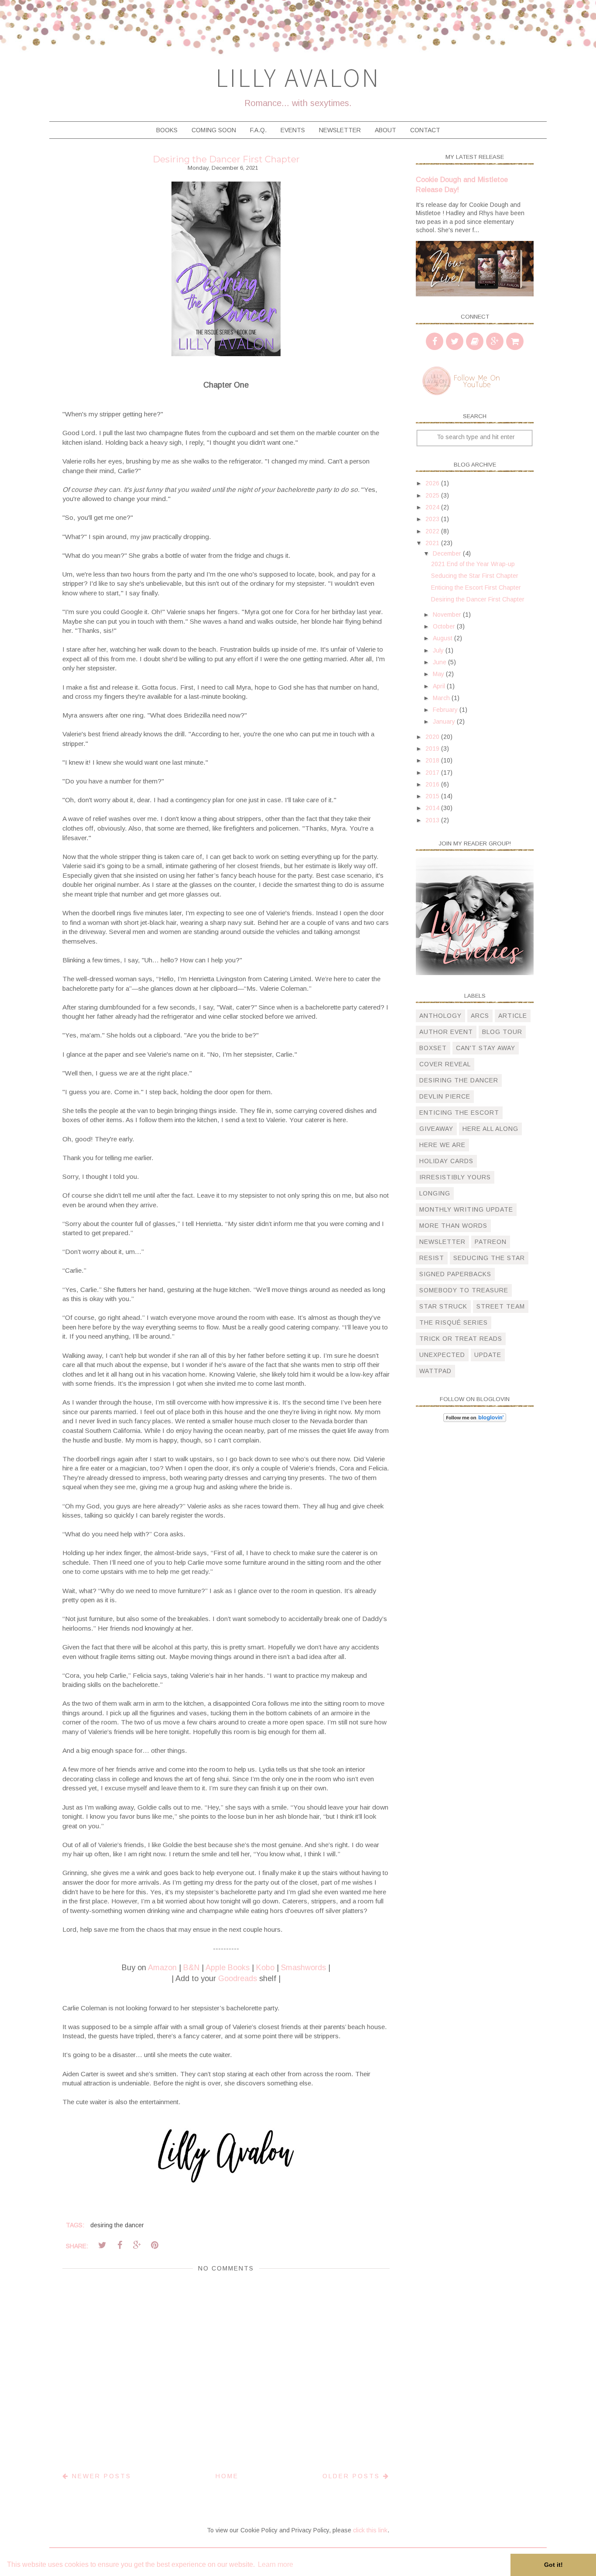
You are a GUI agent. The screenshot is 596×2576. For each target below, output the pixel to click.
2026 (433, 483)
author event (446, 1032)
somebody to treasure (464, 1290)
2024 (433, 507)
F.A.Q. (258, 130)
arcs (480, 1016)
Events (293, 130)
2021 (433, 543)
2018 (433, 760)
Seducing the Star (489, 1258)
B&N (191, 1968)
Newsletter (340, 130)
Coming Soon (214, 130)
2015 (433, 796)
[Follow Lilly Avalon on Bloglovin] (475, 1420)
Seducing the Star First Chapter (475, 576)
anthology (440, 1016)
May (439, 674)
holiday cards (446, 1161)
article (513, 1016)
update (488, 1355)
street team (501, 1306)
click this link (370, 2530)
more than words (453, 1226)
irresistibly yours (455, 1177)
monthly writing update (466, 1209)
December (448, 553)
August (444, 638)
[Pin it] (154, 2245)
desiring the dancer (117, 2225)
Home (227, 2476)
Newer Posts (100, 2476)
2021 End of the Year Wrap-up (473, 564)
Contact (425, 130)
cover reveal (445, 1064)
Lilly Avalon (298, 77)
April (440, 686)
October (445, 626)
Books (167, 130)
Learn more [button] (276, 2564)
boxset (433, 1048)
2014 (433, 808)
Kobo (265, 1968)
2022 (433, 531)
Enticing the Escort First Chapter (476, 587)
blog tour (502, 1032)
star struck (443, 1306)
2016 (433, 784)
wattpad (435, 1371)
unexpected (442, 1355)
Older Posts (353, 2476)
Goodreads (238, 1978)
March (442, 698)
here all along (490, 1129)
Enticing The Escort (459, 1113)
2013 (433, 820)
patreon (491, 1242)
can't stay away (486, 1048)
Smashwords (303, 1968)
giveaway (436, 1129)
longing (435, 1193)
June (440, 662)
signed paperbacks (455, 1274)
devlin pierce (445, 1096)
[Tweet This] (102, 2245)
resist (432, 1258)
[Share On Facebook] (120, 2245)
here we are (442, 1145)
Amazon (162, 1968)
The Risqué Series (454, 1322)
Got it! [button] (553, 2565)
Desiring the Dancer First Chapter (478, 599)
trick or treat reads (461, 1339)
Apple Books (228, 1968)
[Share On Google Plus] (137, 2245)
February (446, 710)
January (445, 721)
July (439, 650)
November (448, 615)
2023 (433, 519)
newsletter (442, 1242)
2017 (433, 773)
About (385, 130)
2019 (433, 749)
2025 (433, 495)
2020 (433, 737)
